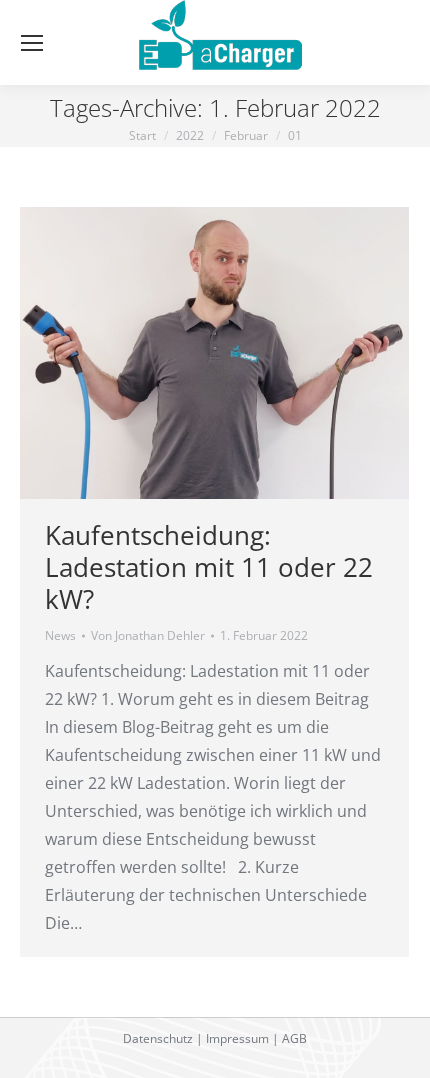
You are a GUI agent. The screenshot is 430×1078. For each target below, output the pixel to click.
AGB (294, 1038)
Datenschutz (158, 1038)
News (60, 635)
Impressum (237, 1038)
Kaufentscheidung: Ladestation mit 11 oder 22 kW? (209, 567)
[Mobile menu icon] (32, 43)
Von (148, 635)
